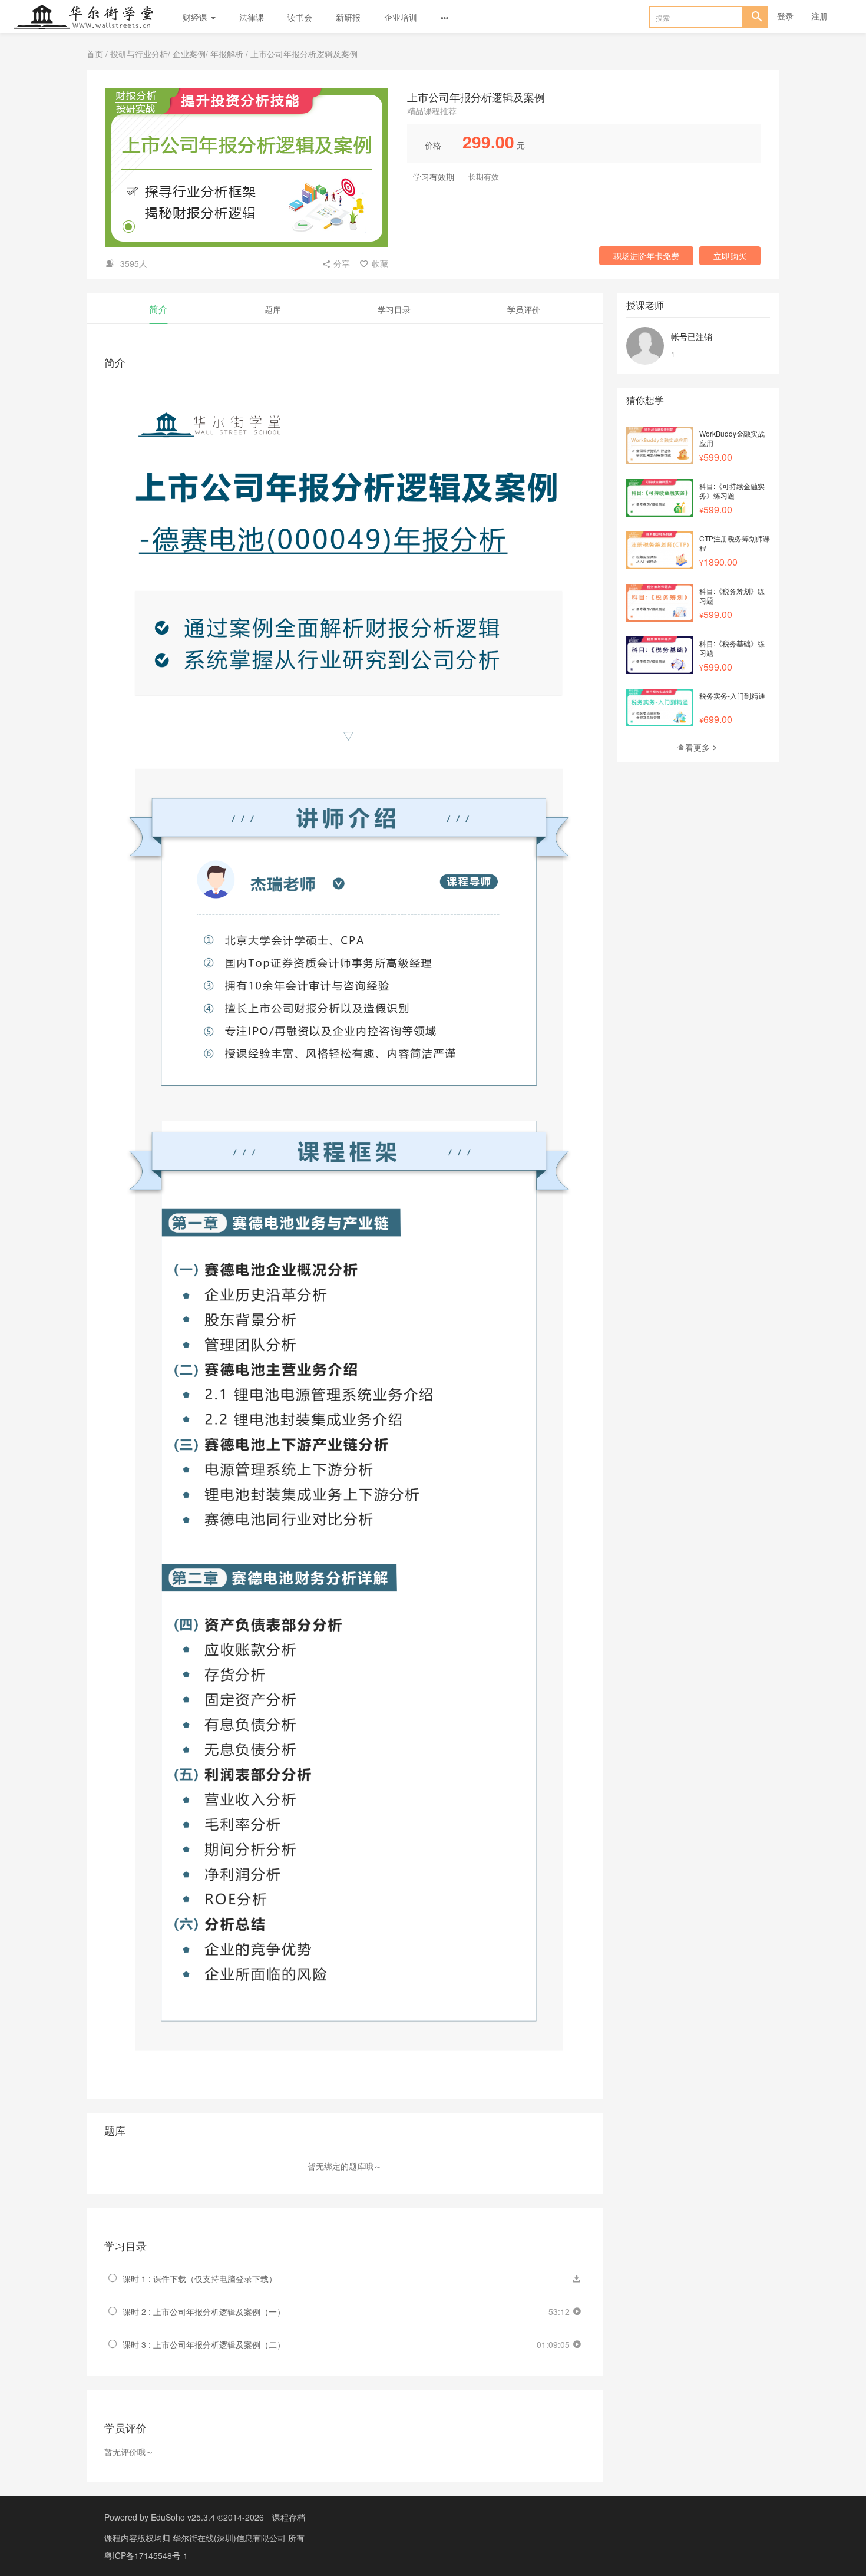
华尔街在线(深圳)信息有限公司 (230, 2538)
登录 (785, 16)
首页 (95, 54)
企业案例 (189, 54)
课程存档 (289, 2517)
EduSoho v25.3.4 (183, 2517)
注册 (819, 16)
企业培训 (401, 17)
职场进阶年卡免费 (646, 256)
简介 (158, 309)
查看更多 (693, 747)
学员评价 (524, 309)
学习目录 (394, 309)
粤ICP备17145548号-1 (146, 2555)
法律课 (252, 17)
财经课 (196, 17)
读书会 (300, 17)
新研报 (348, 17)
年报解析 (227, 54)
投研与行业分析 (139, 54)
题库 (273, 309)
